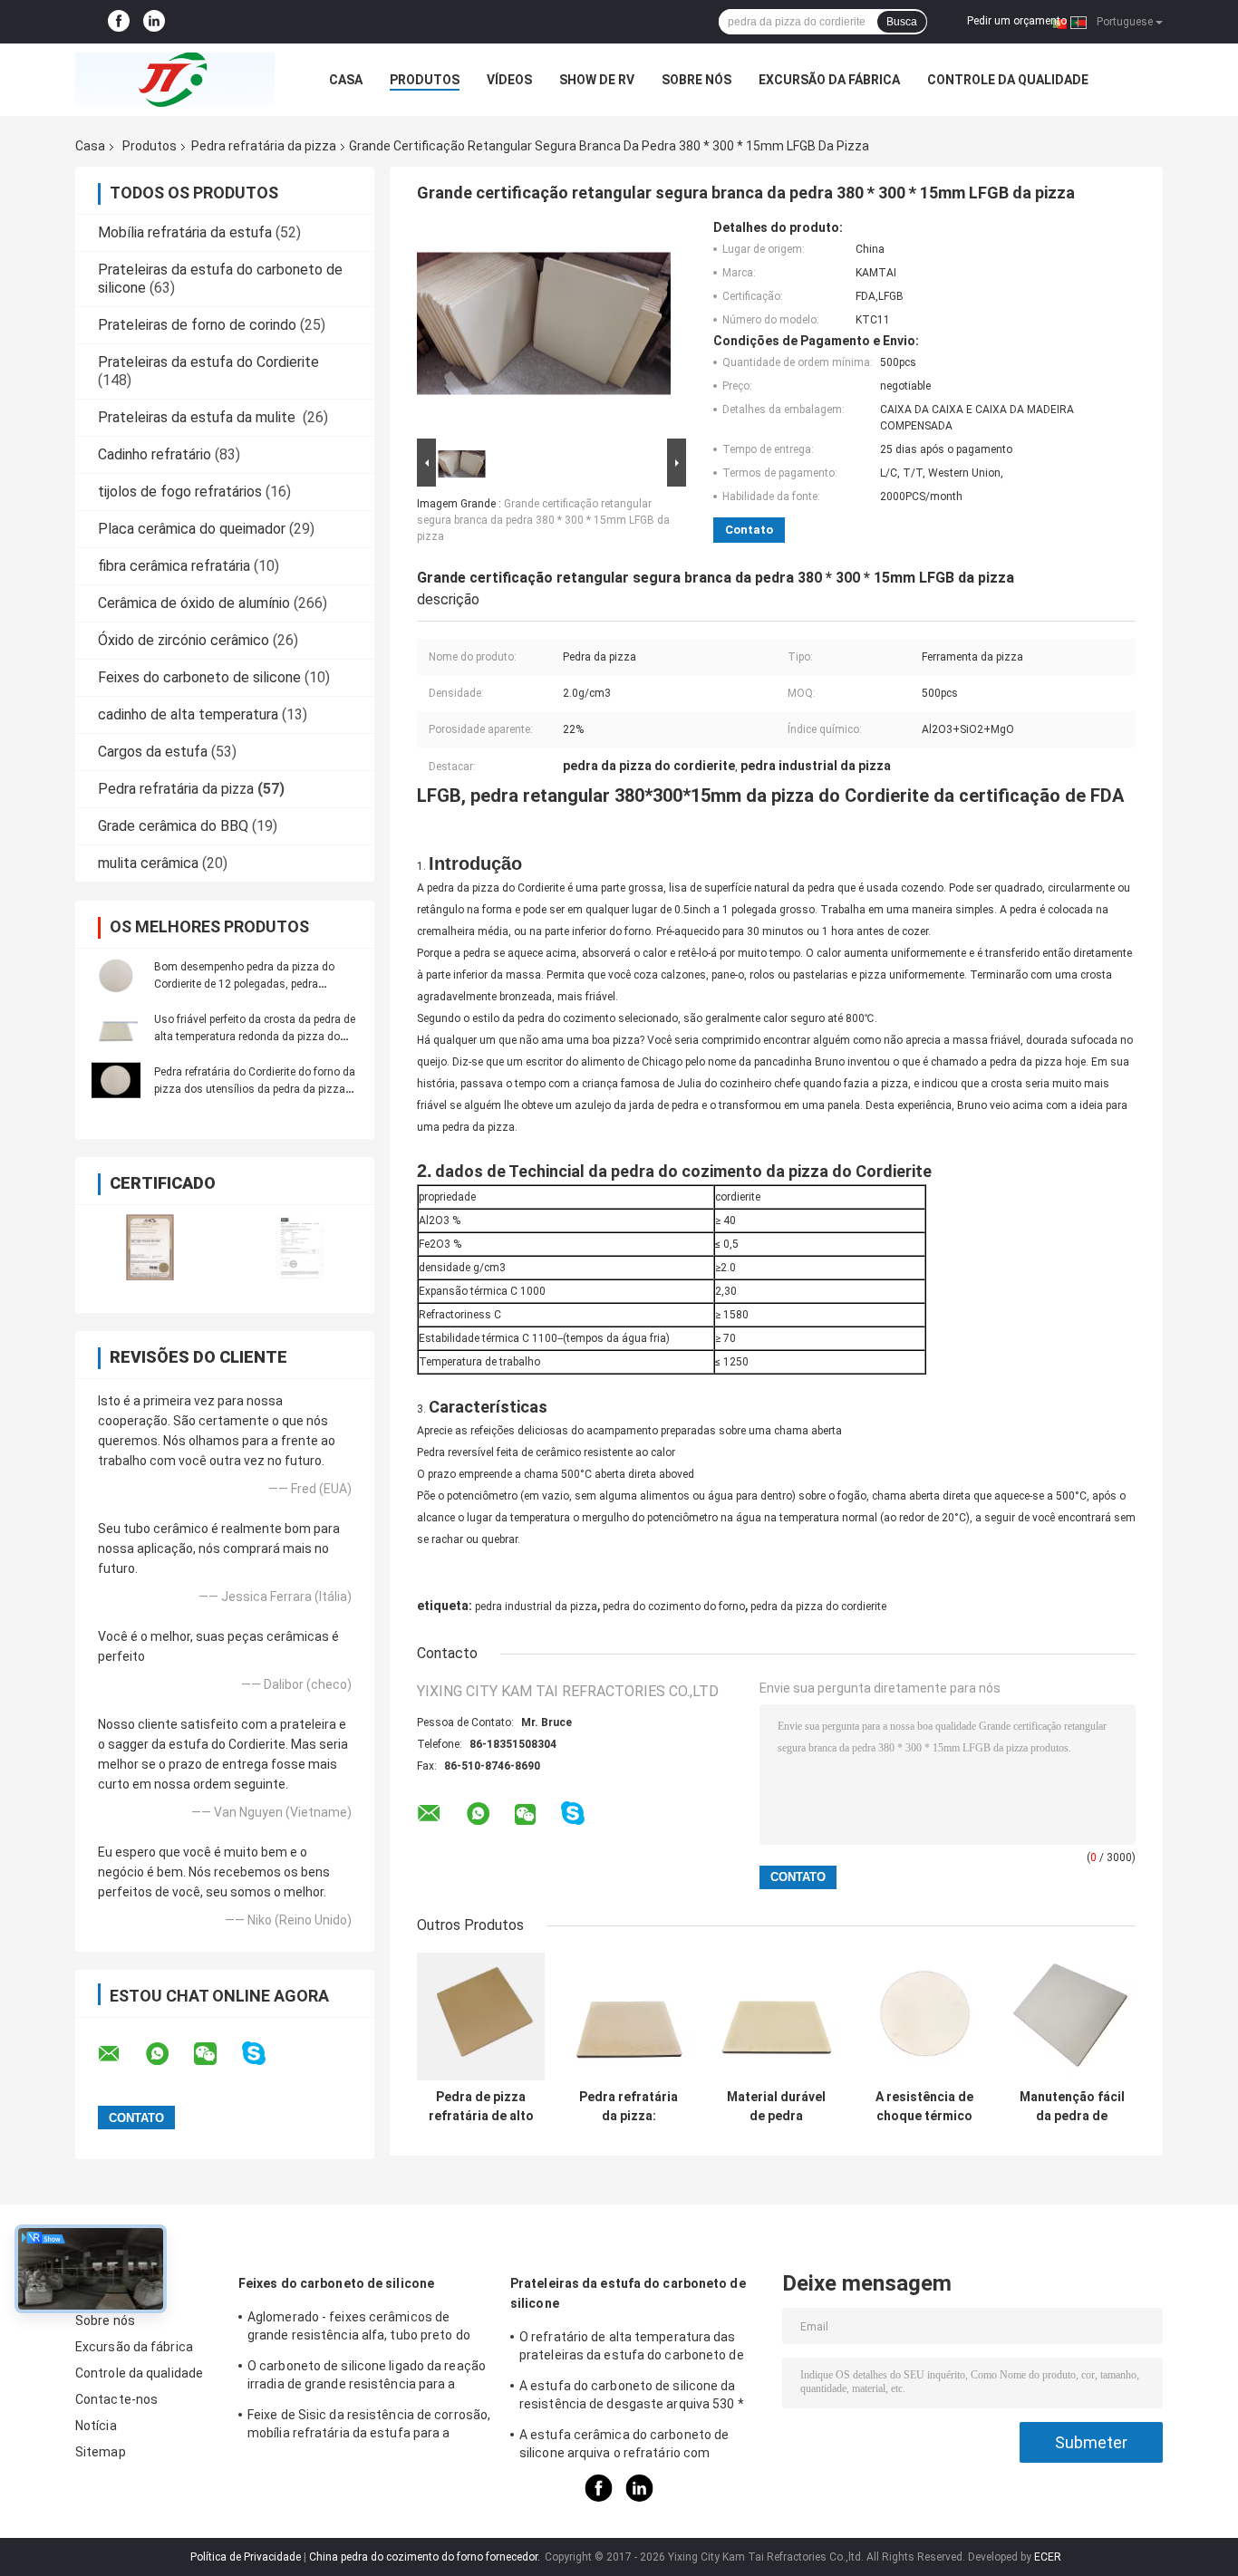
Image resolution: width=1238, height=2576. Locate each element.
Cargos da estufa (153, 752)
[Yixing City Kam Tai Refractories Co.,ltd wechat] (217, 2054)
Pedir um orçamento (1017, 21)
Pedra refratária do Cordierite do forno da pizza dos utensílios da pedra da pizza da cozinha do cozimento (255, 1089)
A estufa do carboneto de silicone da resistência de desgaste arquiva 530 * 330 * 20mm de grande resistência (632, 2398)
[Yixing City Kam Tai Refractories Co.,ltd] (175, 80)
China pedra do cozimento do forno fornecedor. (426, 2557)
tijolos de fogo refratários (180, 492)
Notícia (96, 2426)
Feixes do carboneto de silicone (199, 677)
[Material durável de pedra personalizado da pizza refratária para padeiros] (776, 2016)
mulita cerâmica (148, 863)
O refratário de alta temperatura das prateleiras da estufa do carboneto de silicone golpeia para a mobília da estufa (637, 2349)
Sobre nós (696, 80)
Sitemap (101, 2452)
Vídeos (509, 80)
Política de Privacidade (246, 2557)
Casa (346, 80)
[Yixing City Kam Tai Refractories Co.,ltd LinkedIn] (154, 22)
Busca (902, 22)
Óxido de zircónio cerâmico (184, 640)
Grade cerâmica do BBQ (173, 826)
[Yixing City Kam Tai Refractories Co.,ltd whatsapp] (169, 2054)
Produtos (425, 80)
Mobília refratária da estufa (185, 232)
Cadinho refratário (155, 454)
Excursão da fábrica (829, 80)
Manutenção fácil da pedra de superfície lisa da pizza (1072, 2107)
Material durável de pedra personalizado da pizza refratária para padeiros (776, 2107)
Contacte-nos (116, 2399)
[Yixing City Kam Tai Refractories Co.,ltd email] (121, 2054)
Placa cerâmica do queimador (192, 529)
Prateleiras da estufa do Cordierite (208, 362)
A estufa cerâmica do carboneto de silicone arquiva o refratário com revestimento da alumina (624, 2446)
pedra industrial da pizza (536, 1606)
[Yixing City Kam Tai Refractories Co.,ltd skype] (265, 2054)
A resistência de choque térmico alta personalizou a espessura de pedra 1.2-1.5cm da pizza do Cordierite (924, 2107)
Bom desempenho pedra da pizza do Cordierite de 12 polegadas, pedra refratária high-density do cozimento (244, 984)
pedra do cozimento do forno (674, 1606)
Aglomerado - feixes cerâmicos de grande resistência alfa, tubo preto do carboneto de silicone (359, 2329)
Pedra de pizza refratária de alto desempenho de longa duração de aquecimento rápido (481, 2107)
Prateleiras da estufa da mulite (198, 417)
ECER (1048, 2557)
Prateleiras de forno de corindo (197, 325)
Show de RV (597, 80)
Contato (749, 530)
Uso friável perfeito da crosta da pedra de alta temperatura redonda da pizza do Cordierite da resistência (255, 1037)
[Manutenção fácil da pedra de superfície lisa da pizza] (1072, 2016)
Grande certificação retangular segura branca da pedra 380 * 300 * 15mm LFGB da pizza (543, 520)
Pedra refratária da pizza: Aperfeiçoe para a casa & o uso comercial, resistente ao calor (629, 2107)
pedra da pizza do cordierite (818, 1606)
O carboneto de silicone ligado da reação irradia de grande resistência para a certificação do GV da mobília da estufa (367, 2378)
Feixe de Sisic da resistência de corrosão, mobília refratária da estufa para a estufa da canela (369, 2426)
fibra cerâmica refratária (174, 566)
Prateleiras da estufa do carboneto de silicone (628, 2293)
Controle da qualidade (1008, 80)
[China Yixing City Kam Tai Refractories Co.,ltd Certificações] (150, 1247)
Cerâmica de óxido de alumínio (194, 603)
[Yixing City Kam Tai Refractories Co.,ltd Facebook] (119, 22)
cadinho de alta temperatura (188, 714)
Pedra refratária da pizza (264, 146)
